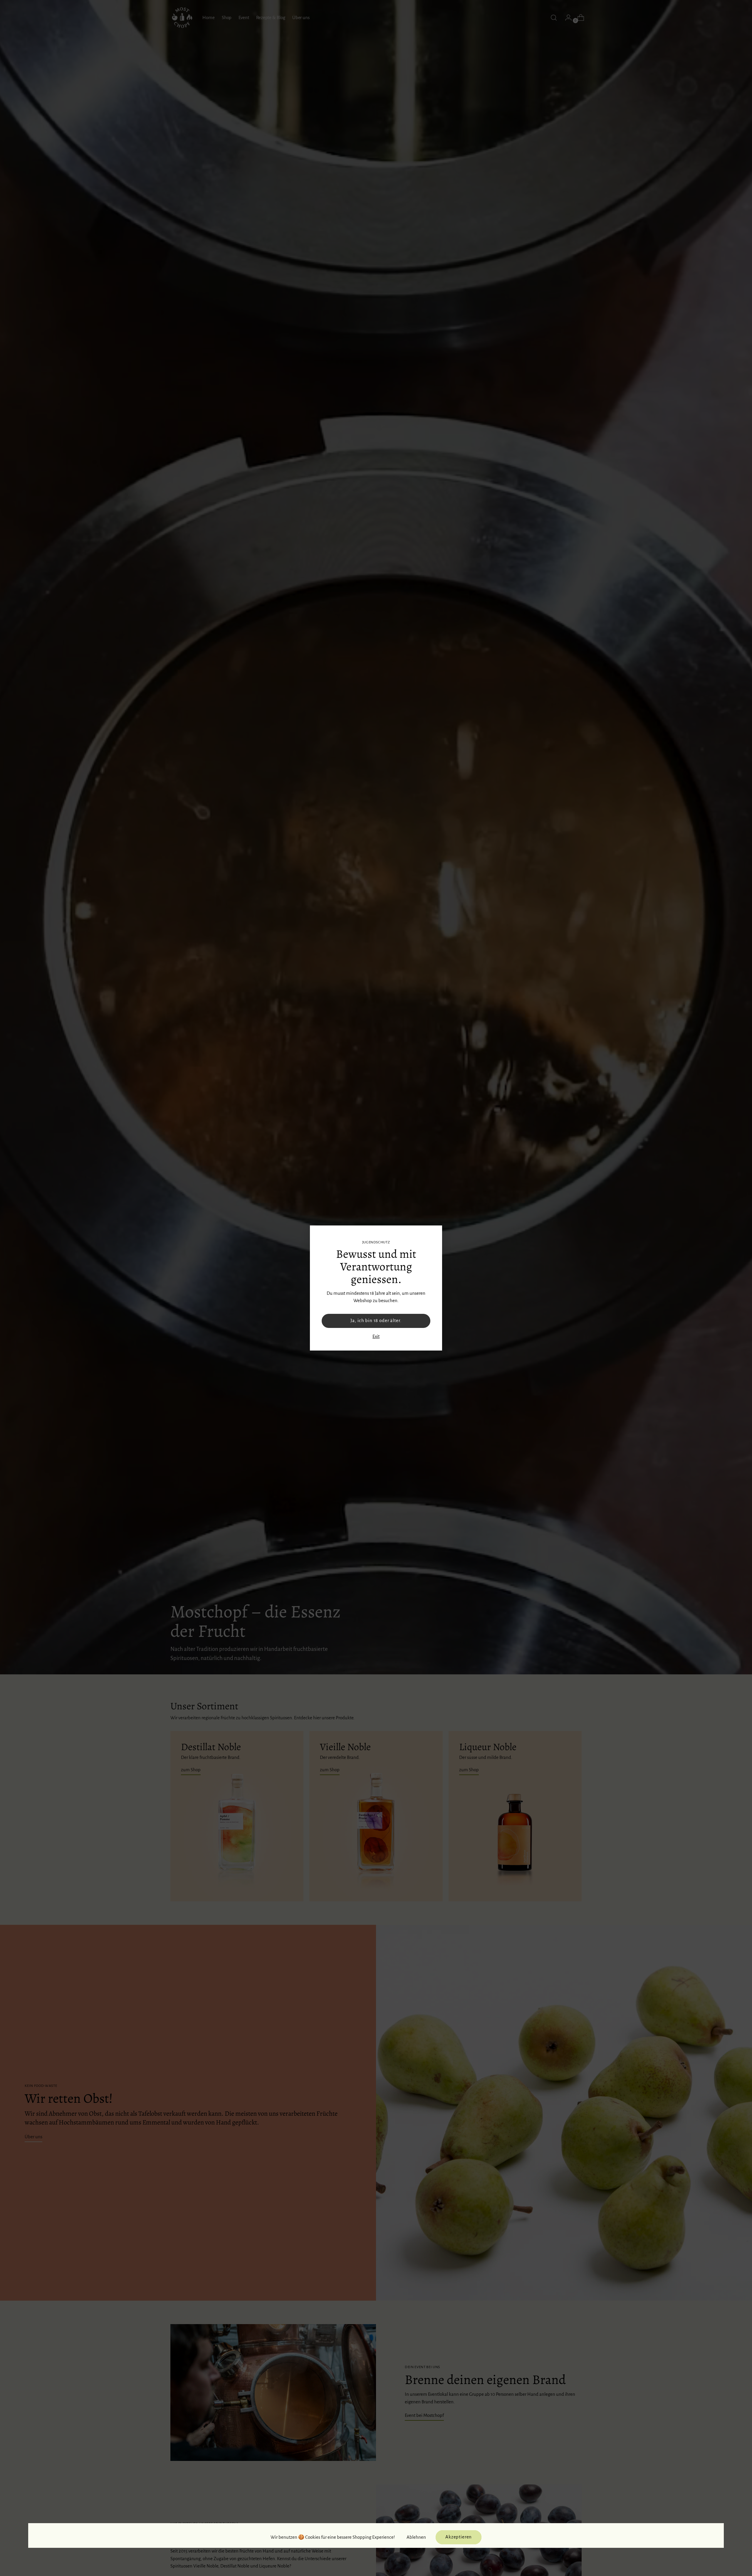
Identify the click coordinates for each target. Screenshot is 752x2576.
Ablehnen (416, 2537)
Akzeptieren (459, 2537)
